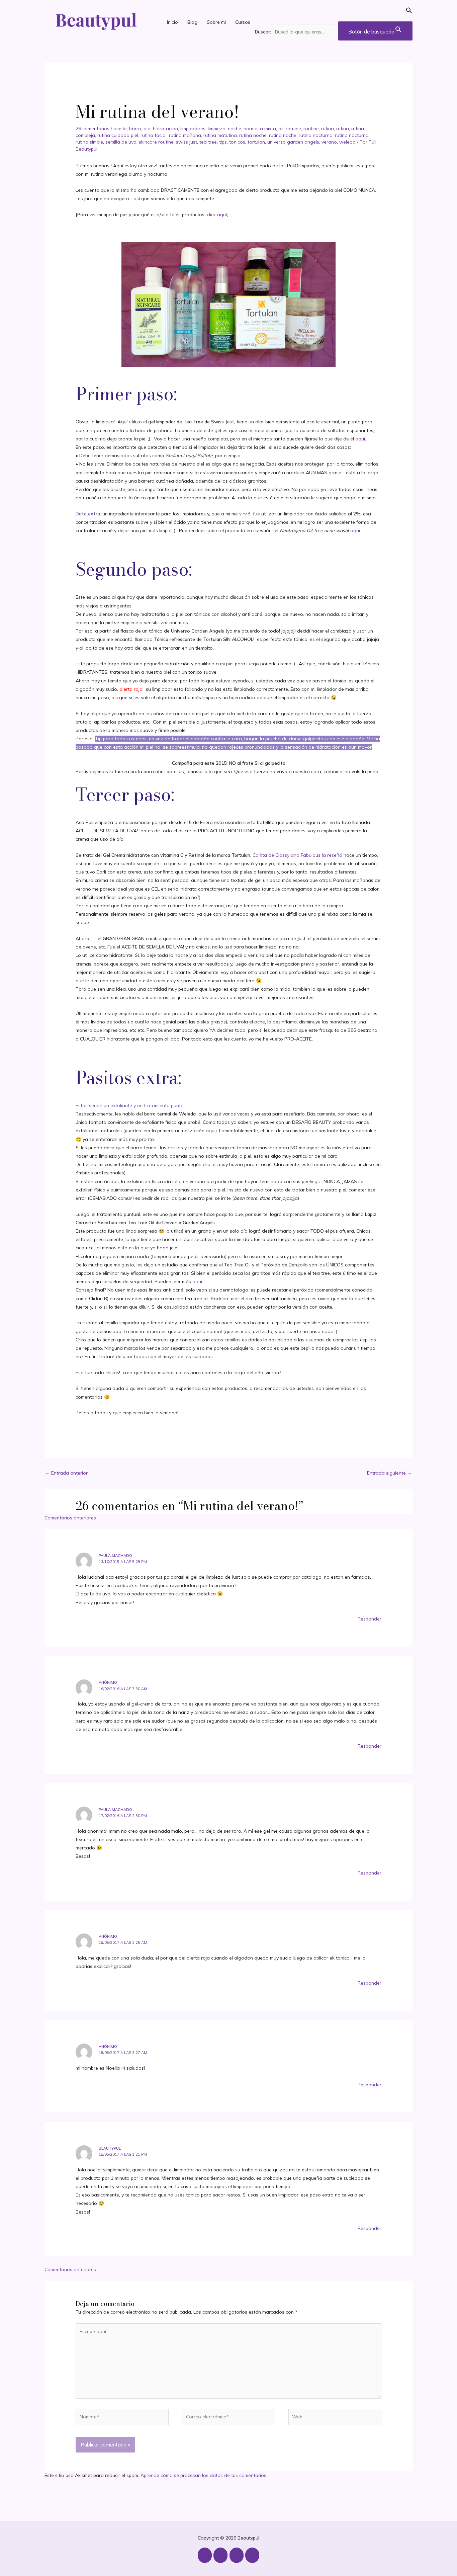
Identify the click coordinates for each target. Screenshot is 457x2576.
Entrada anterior (66, 1473)
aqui (360, 439)
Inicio (172, 22)
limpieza (217, 129)
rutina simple (89, 142)
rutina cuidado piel (118, 135)
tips (223, 142)
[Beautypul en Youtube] (220, 2555)
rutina (328, 129)
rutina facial (154, 135)
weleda (347, 142)
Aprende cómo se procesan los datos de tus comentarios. (204, 2475)
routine (293, 129)
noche (235, 129)
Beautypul (110, 2148)
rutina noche (253, 135)
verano (329, 142)
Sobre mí (216, 22)
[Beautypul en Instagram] (205, 2555)
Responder (370, 1619)
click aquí (217, 215)
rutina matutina (220, 135)
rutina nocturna (316, 135)
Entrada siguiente (389, 1473)
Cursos (243, 22)
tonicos (237, 142)
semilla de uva (121, 142)
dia (147, 129)
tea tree (208, 142)
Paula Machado (115, 1556)
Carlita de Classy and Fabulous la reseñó (297, 855)
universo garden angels (293, 142)
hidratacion (165, 129)
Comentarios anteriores (70, 1518)
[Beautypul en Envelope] (252, 2555)
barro (135, 129)
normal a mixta (260, 129)
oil (281, 129)
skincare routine (156, 142)
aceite (120, 129)
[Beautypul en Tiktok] (237, 2555)
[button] (334, 12)
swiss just (187, 142)
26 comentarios (93, 129)
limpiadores (193, 129)
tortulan (256, 142)
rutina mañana (185, 135)
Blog (192, 22)
